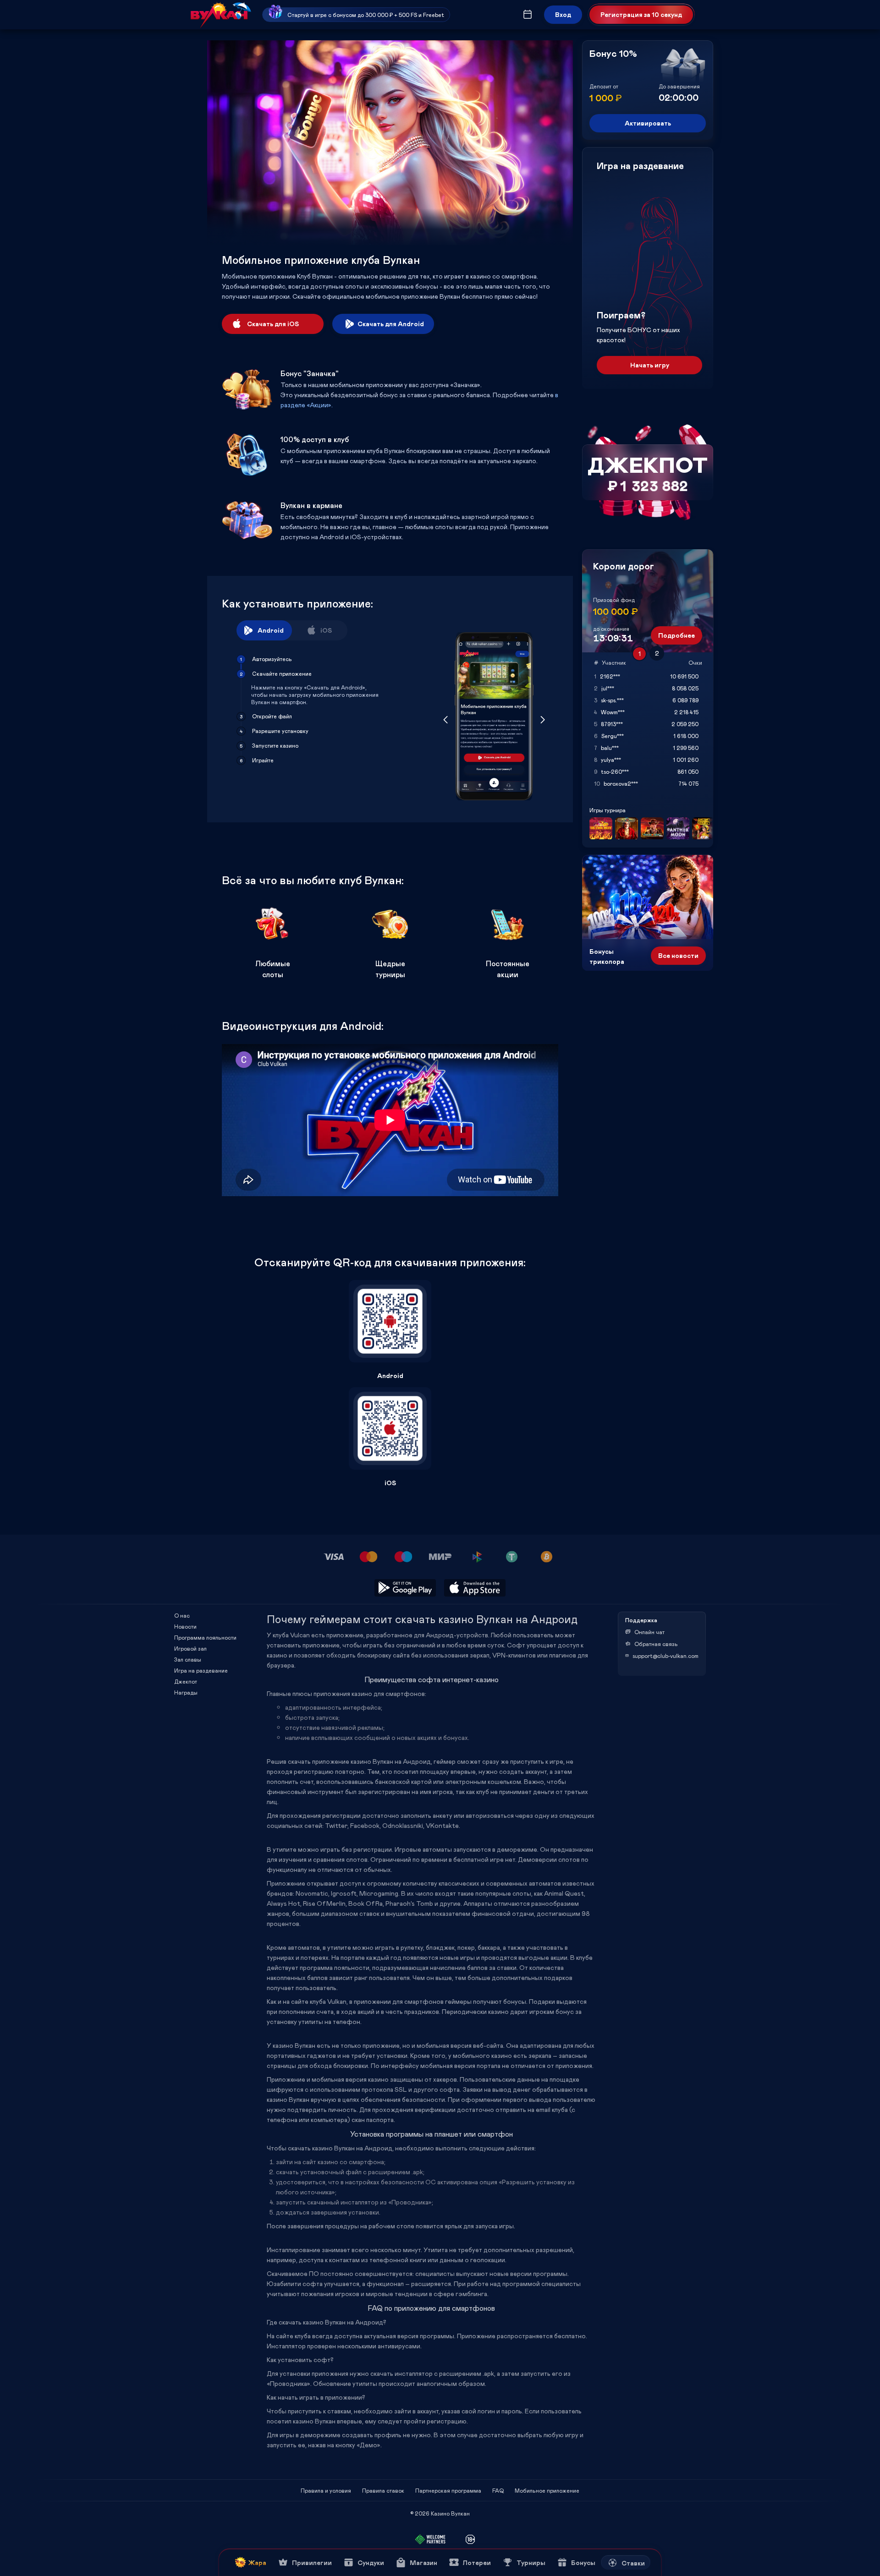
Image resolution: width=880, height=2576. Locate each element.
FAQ (498, 2490)
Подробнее (676, 635)
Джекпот (186, 1681)
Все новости (678, 955)
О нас (182, 1615)
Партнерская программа (448, 2490)
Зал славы (188, 1659)
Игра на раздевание (201, 1670)
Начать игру (650, 365)
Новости (185, 1626)
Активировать (648, 123)
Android (271, 630)
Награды (186, 1692)
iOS (326, 630)
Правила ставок (383, 2490)
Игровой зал (190, 1648)
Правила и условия (326, 2490)
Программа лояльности (205, 1637)
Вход (563, 14)
